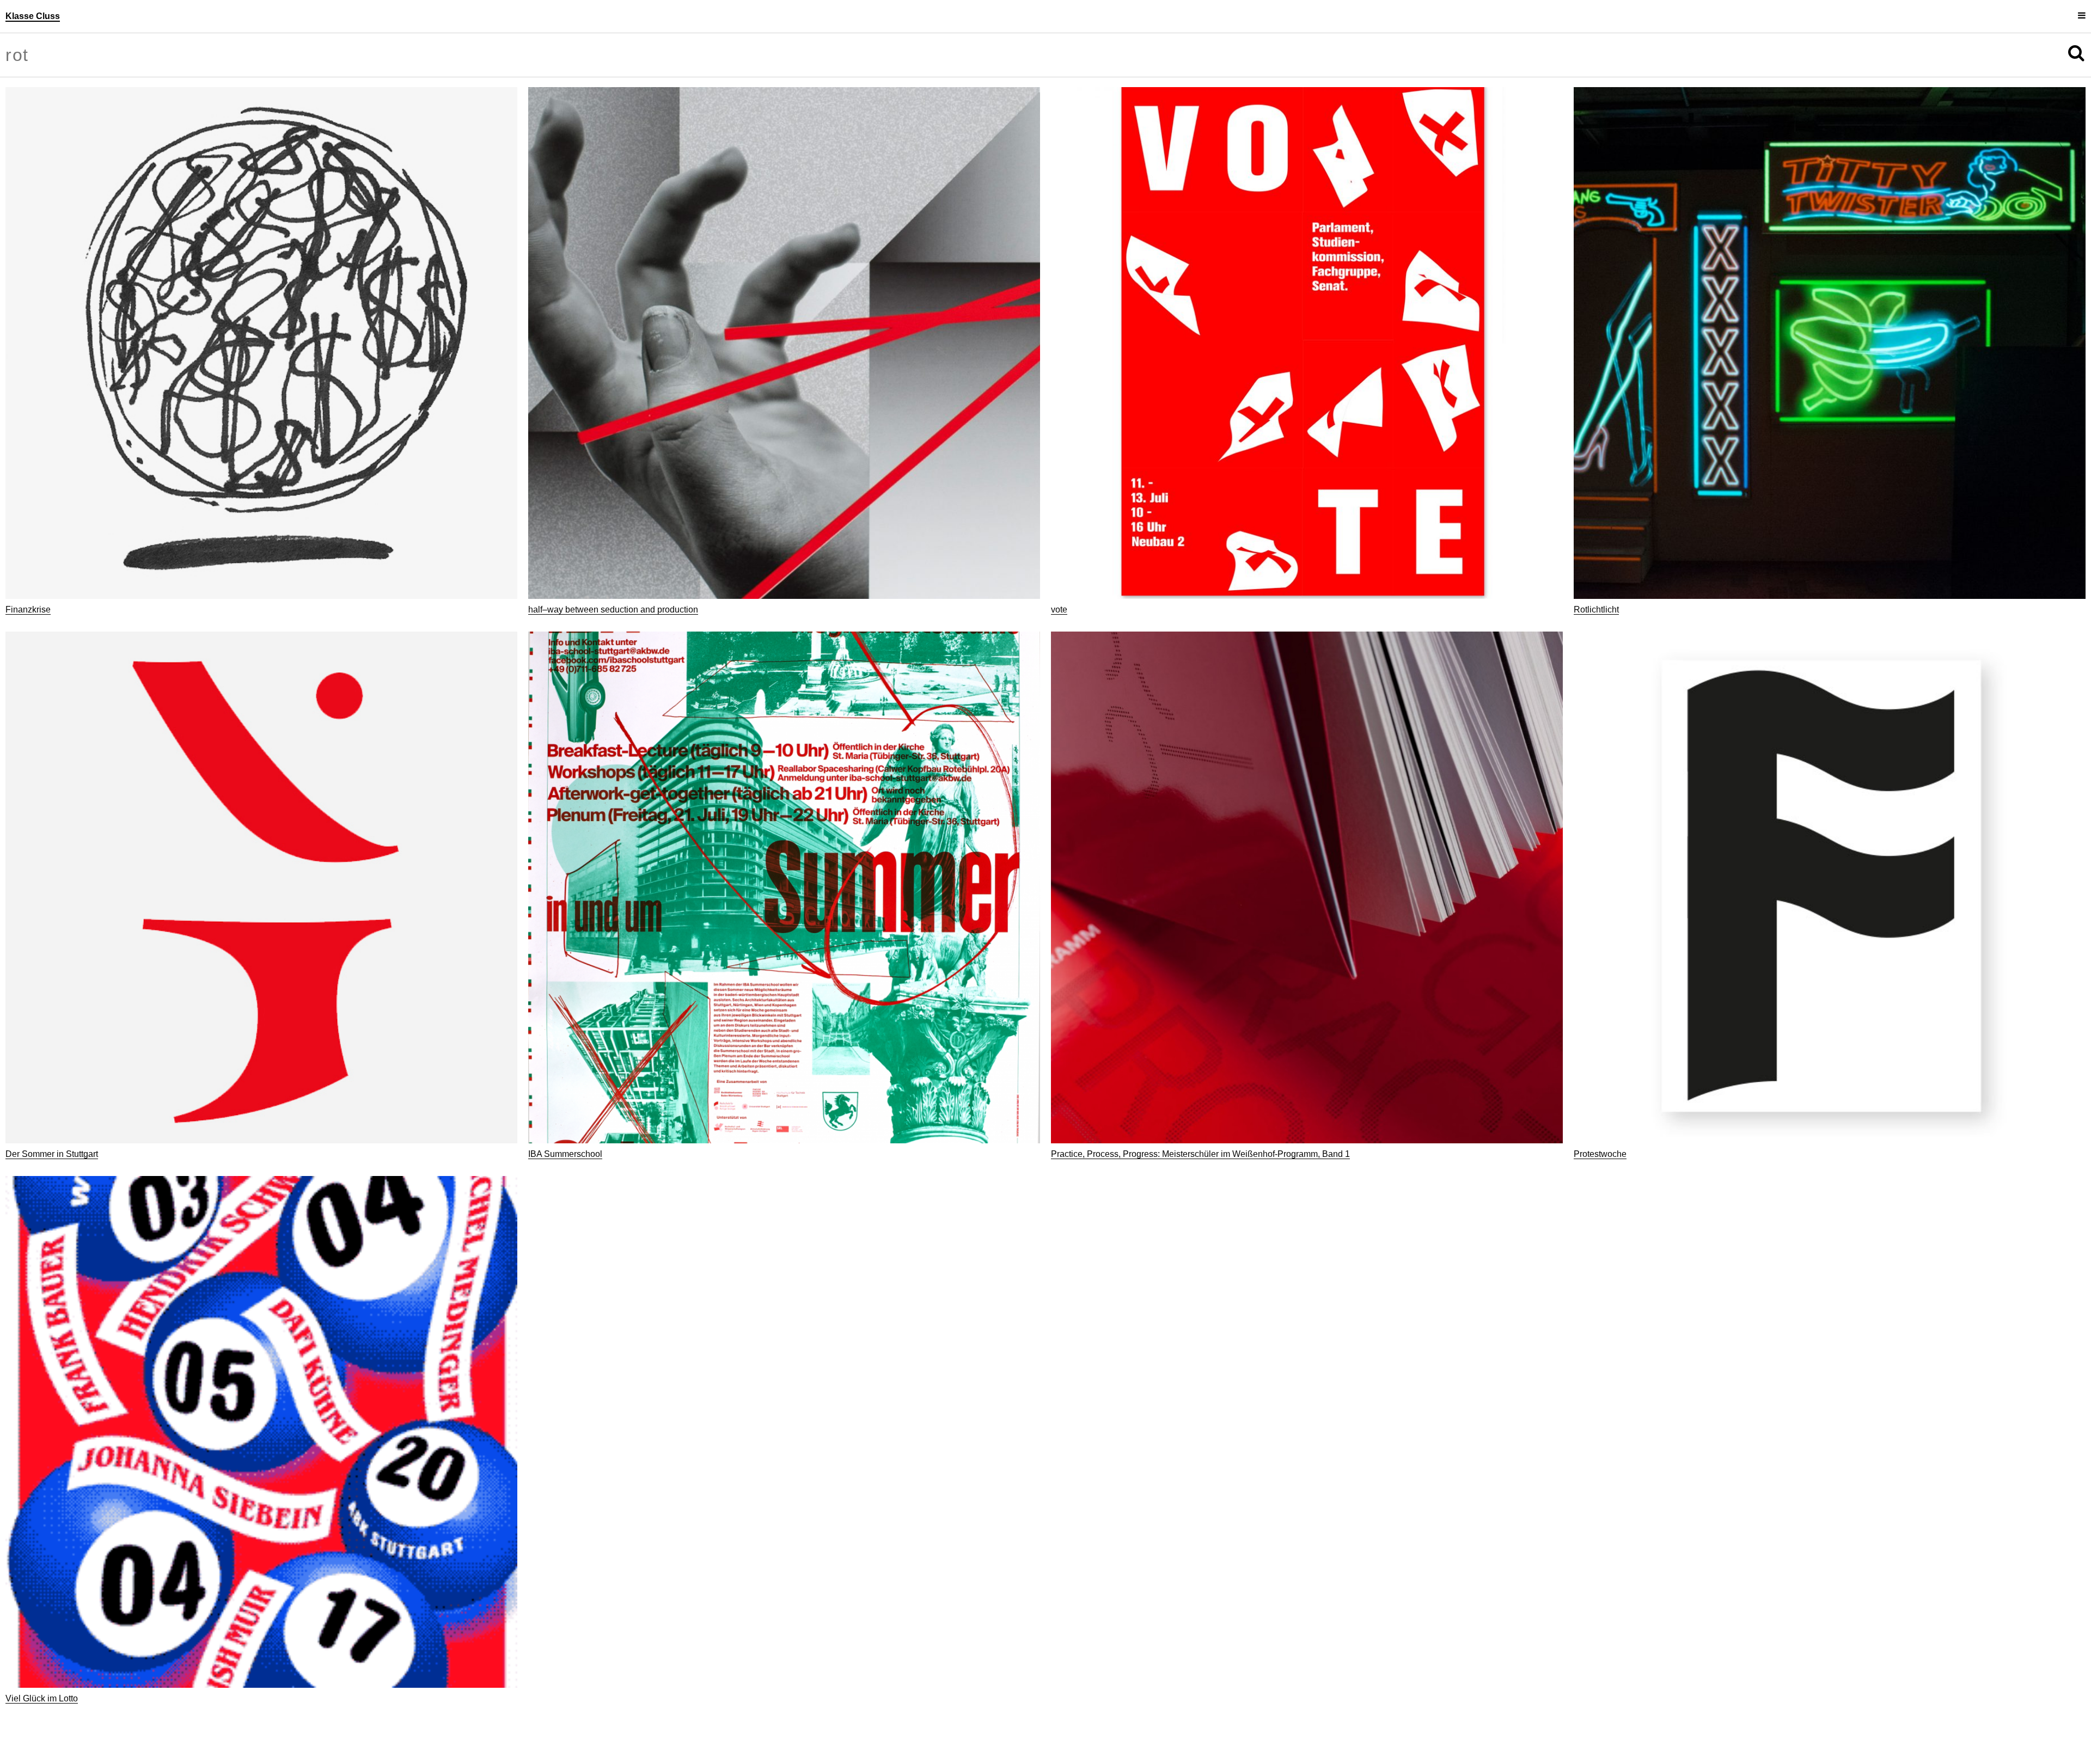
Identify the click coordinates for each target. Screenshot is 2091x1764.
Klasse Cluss (33, 16)
